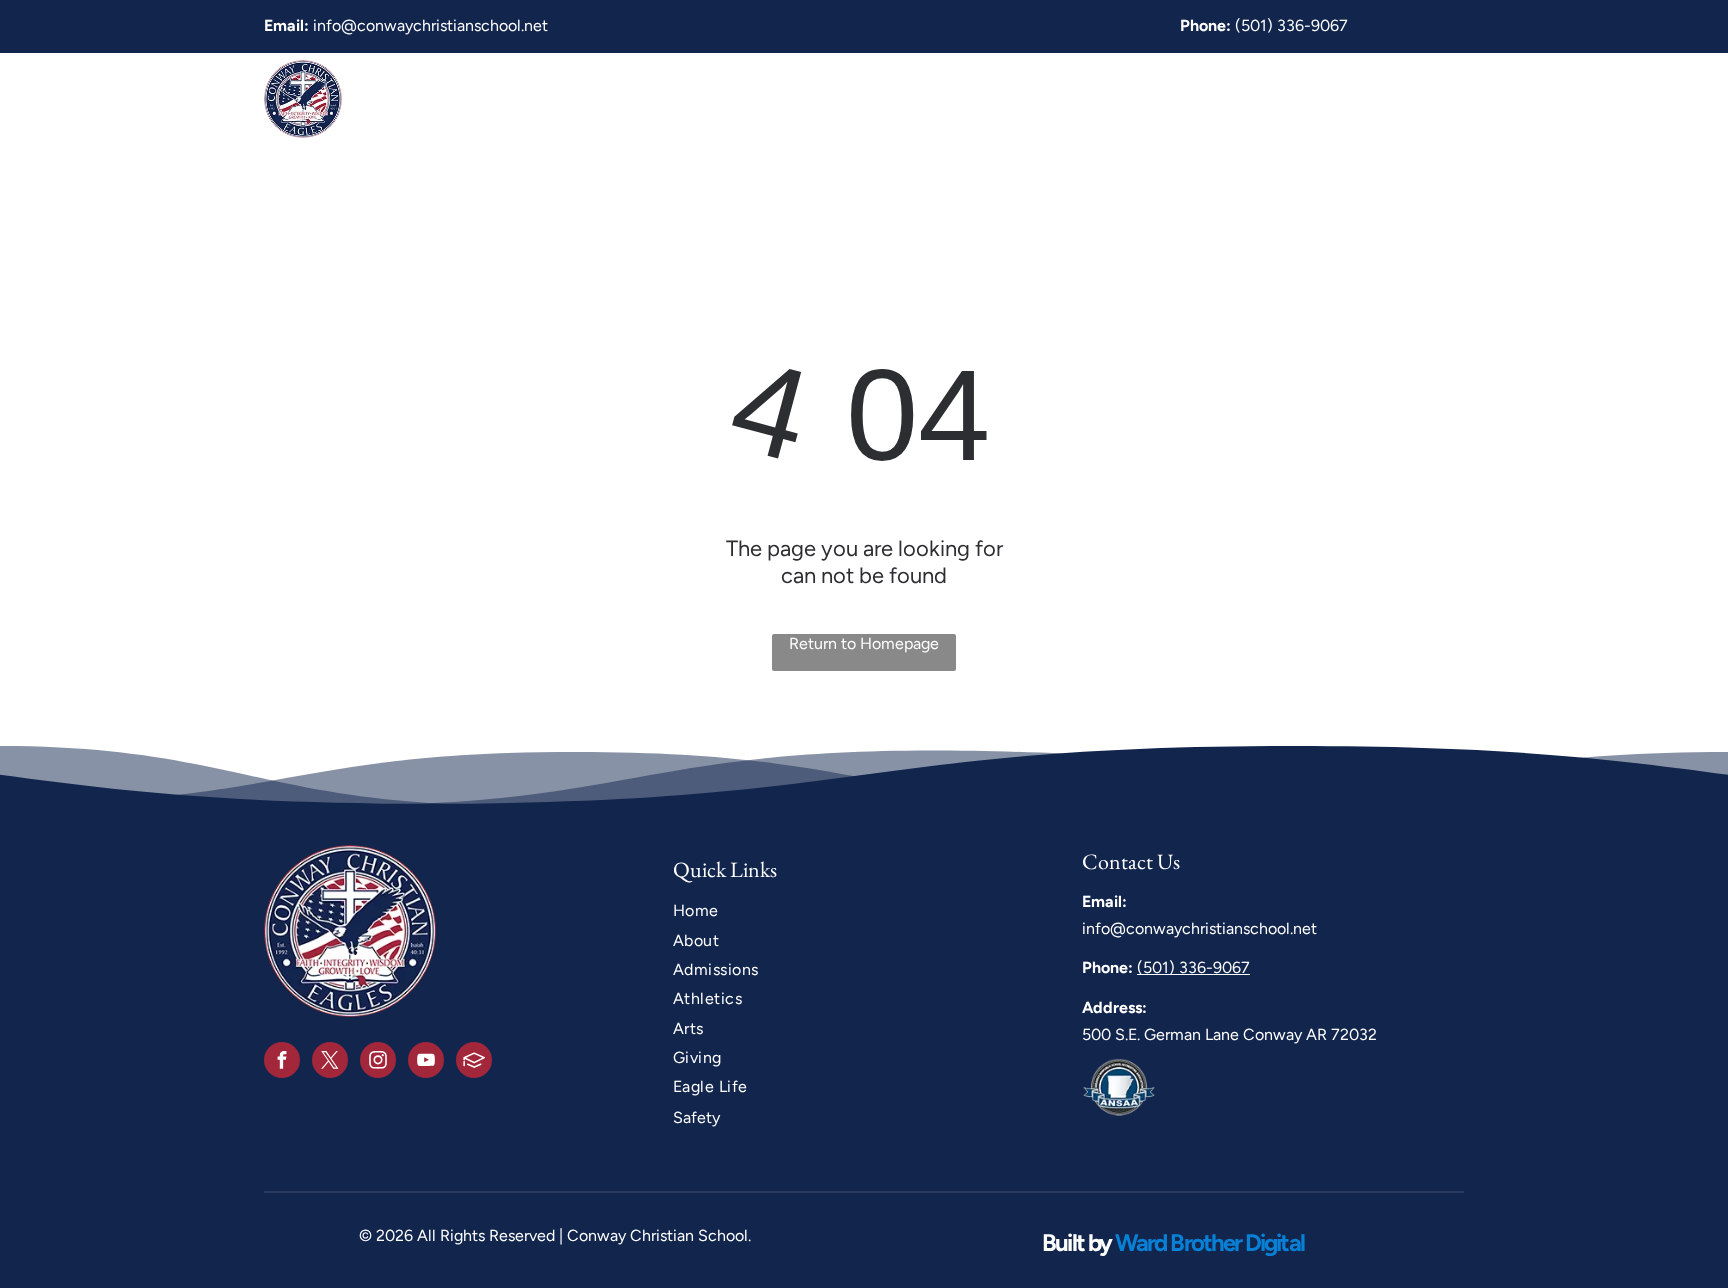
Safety (696, 1117)
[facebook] (282, 1062)
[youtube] (426, 1062)
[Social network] (474, 1062)
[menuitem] (786, 98)
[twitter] (330, 1062)
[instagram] (378, 1062)
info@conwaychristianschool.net (430, 25)
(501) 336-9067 (1291, 25)
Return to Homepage (864, 643)
